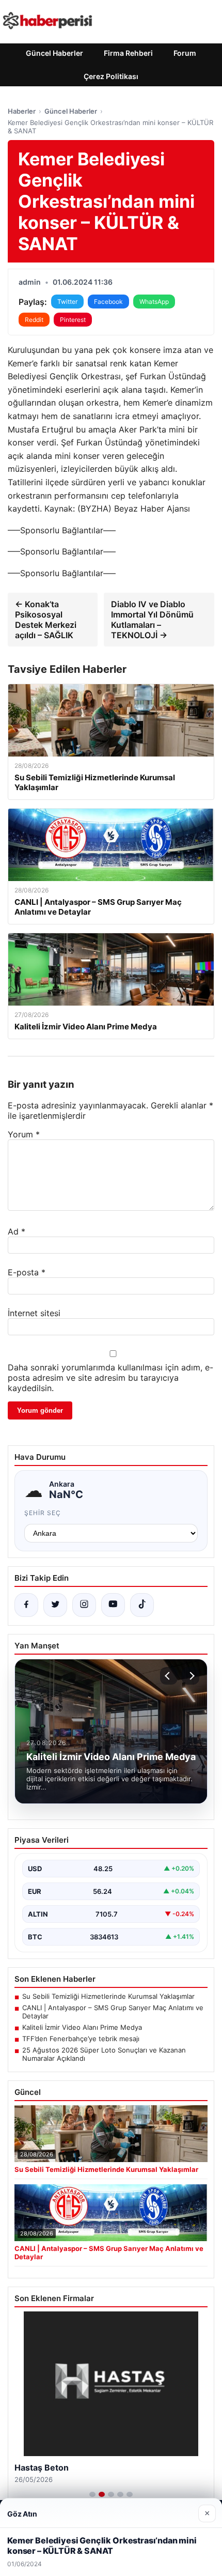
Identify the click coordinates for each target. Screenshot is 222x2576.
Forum (185, 53)
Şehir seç (43, 1513)
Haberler (22, 111)
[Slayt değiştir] (92, 2494)
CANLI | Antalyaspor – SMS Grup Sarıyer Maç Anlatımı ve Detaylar (113, 2012)
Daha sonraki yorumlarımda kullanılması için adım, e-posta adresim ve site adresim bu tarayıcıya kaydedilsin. (110, 1378)
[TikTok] (142, 1605)
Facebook (108, 302)
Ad (17, 1231)
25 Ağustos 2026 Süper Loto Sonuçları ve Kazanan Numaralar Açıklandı (104, 2054)
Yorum (24, 1134)
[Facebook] (26, 1605)
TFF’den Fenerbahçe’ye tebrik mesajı (81, 2039)
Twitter (67, 302)
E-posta (27, 1272)
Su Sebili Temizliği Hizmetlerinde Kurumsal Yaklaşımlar (108, 1996)
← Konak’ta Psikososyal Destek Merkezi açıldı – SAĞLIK (46, 620)
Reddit (34, 320)
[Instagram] (84, 1605)
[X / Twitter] (55, 1605)
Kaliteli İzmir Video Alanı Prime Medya (82, 2027)
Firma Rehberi (128, 53)
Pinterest (73, 320)
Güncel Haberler (54, 53)
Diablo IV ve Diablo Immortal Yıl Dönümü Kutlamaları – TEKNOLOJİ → (152, 620)
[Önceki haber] (169, 1676)
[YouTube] (113, 1605)
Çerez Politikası (111, 76)
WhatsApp (154, 302)
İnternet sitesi (34, 1313)
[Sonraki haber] (191, 1676)
